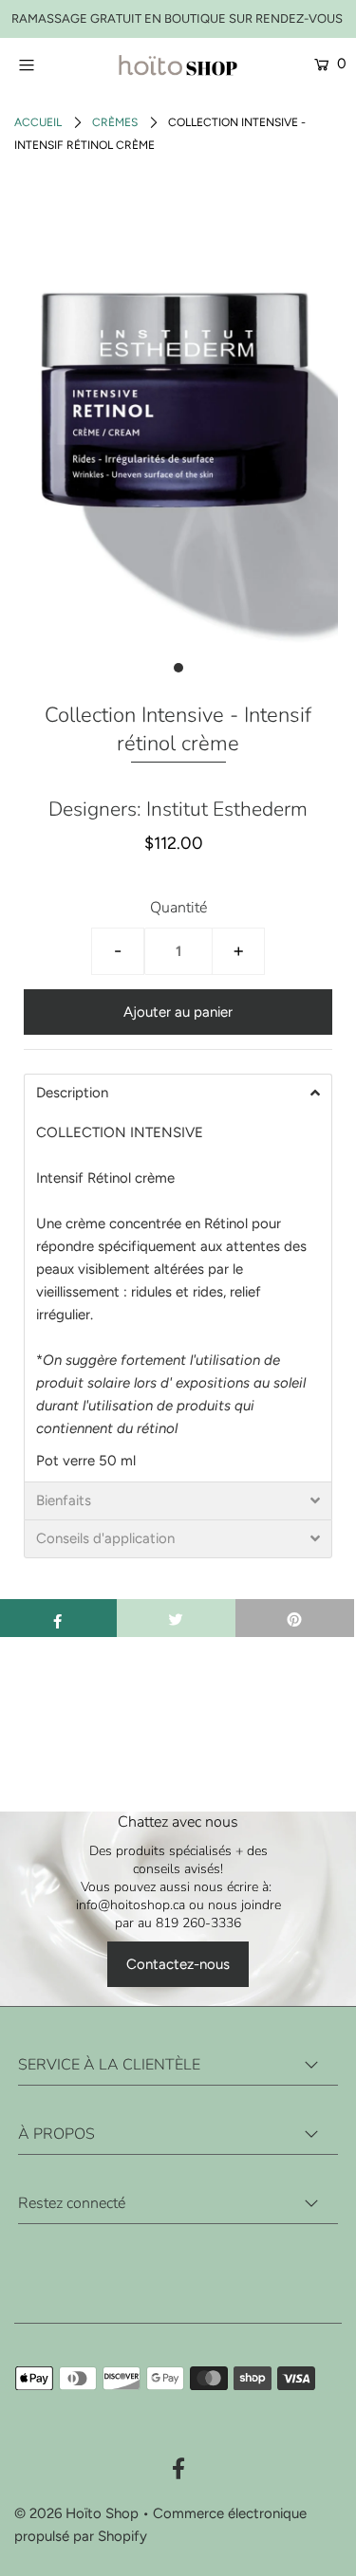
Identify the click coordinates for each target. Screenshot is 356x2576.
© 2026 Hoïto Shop (76, 2513)
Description (72, 1093)
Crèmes (115, 122)
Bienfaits (64, 1501)
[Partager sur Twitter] (176, 1618)
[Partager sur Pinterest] (295, 1618)
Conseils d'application (105, 1539)
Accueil (38, 122)
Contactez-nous (178, 1964)
